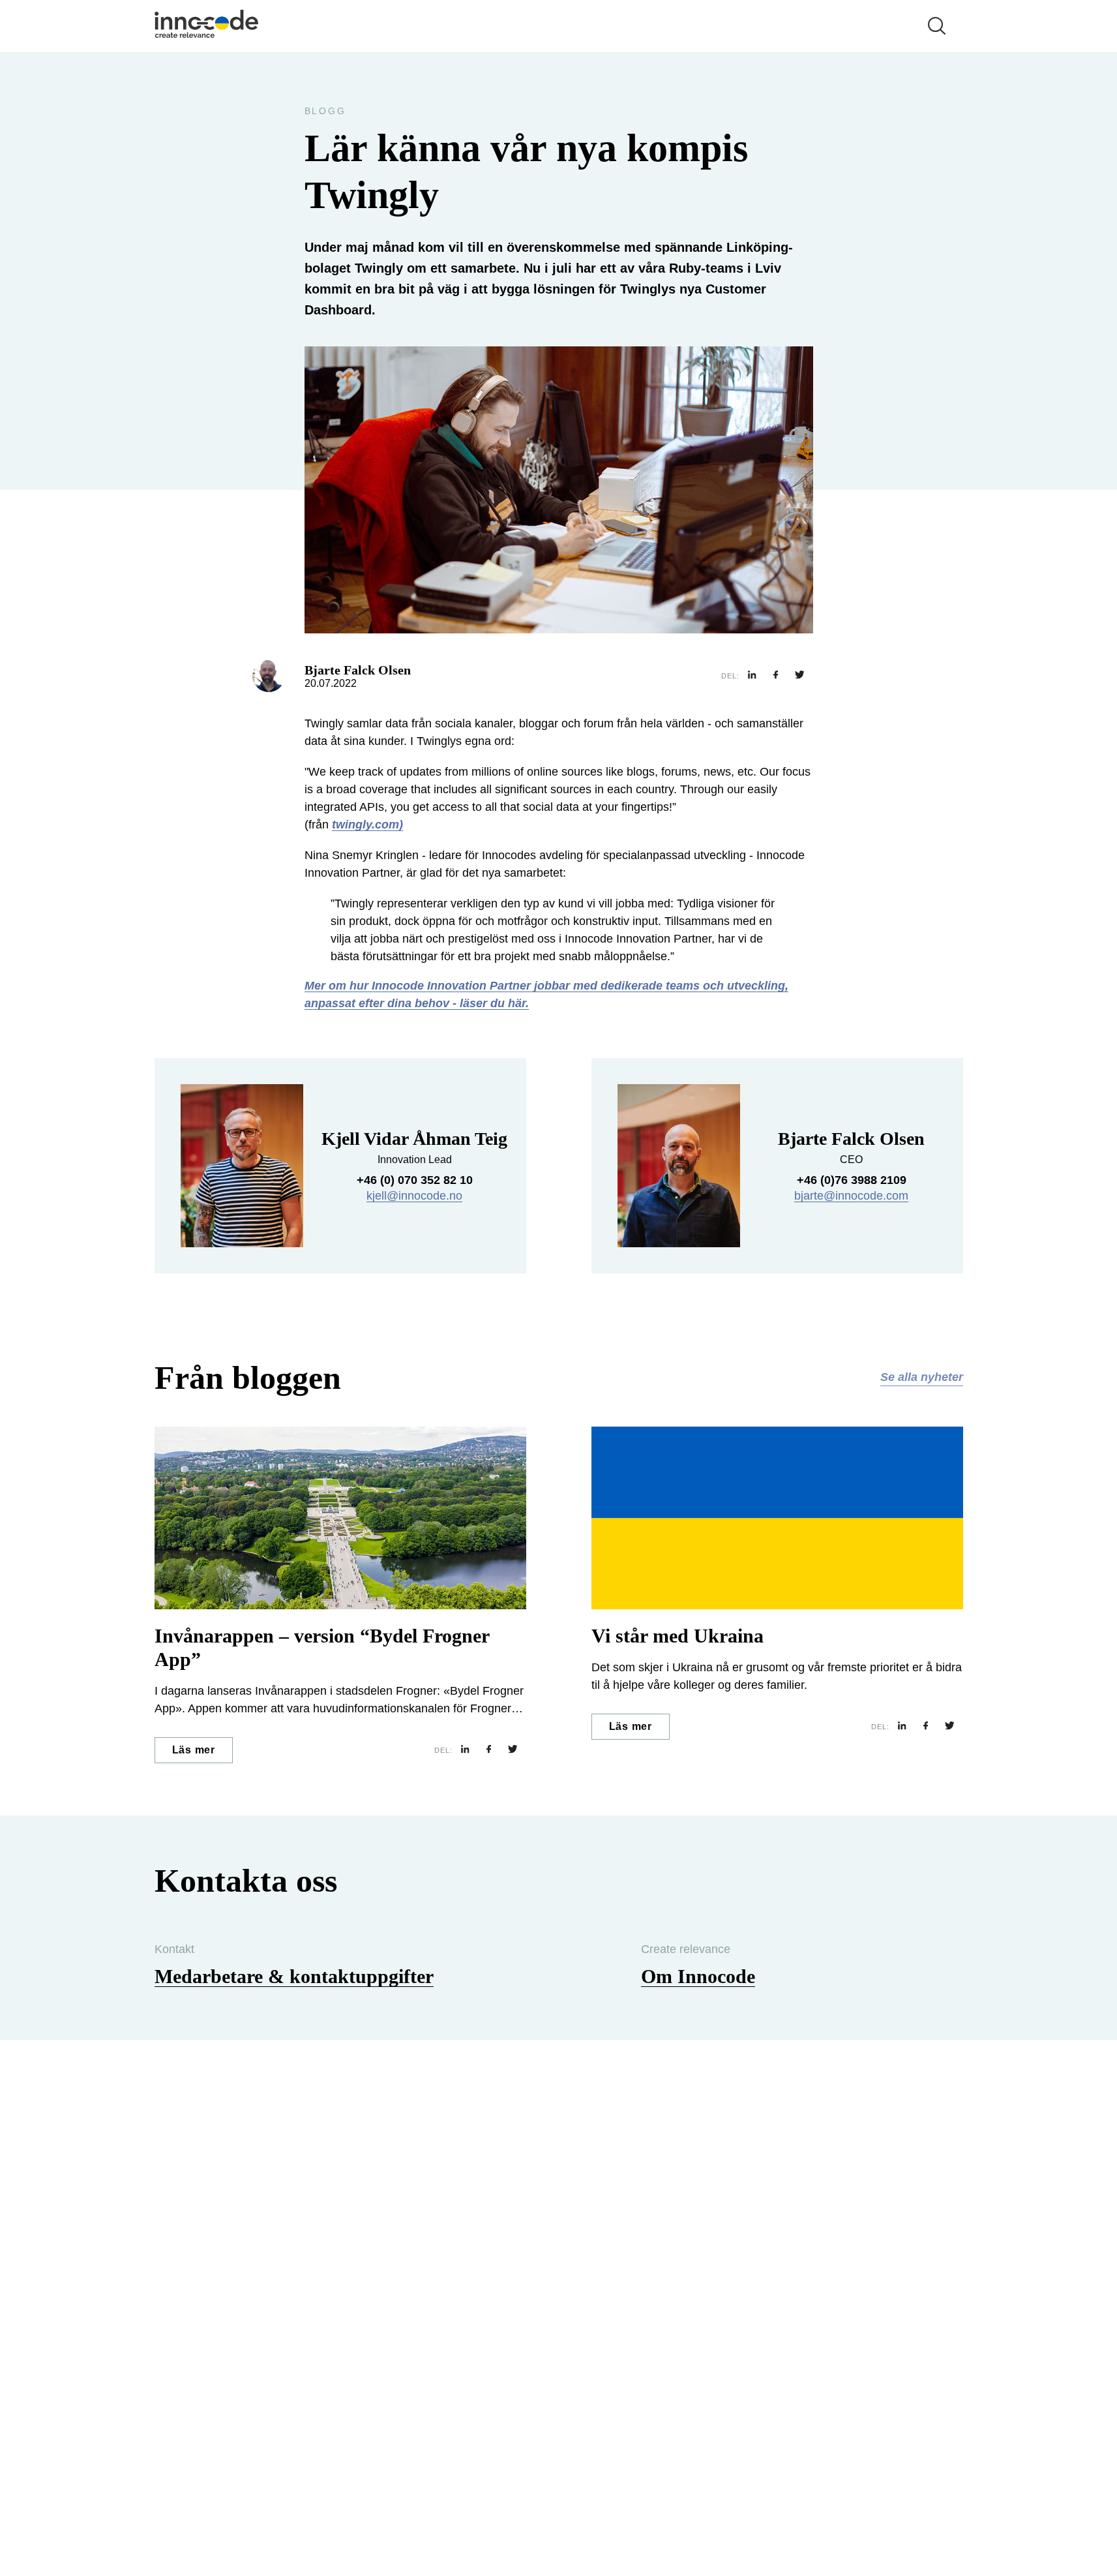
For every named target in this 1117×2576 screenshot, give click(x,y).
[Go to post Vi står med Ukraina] (777, 1518)
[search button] (937, 26)
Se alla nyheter (922, 1377)
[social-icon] (752, 676)
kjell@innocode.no (414, 1196)
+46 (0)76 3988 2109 (852, 1180)
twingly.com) (367, 825)
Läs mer (194, 1750)
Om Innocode (698, 1976)
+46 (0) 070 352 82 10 (415, 1180)
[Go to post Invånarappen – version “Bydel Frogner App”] (340, 1518)
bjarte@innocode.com (851, 1196)
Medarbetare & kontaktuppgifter (294, 1976)
